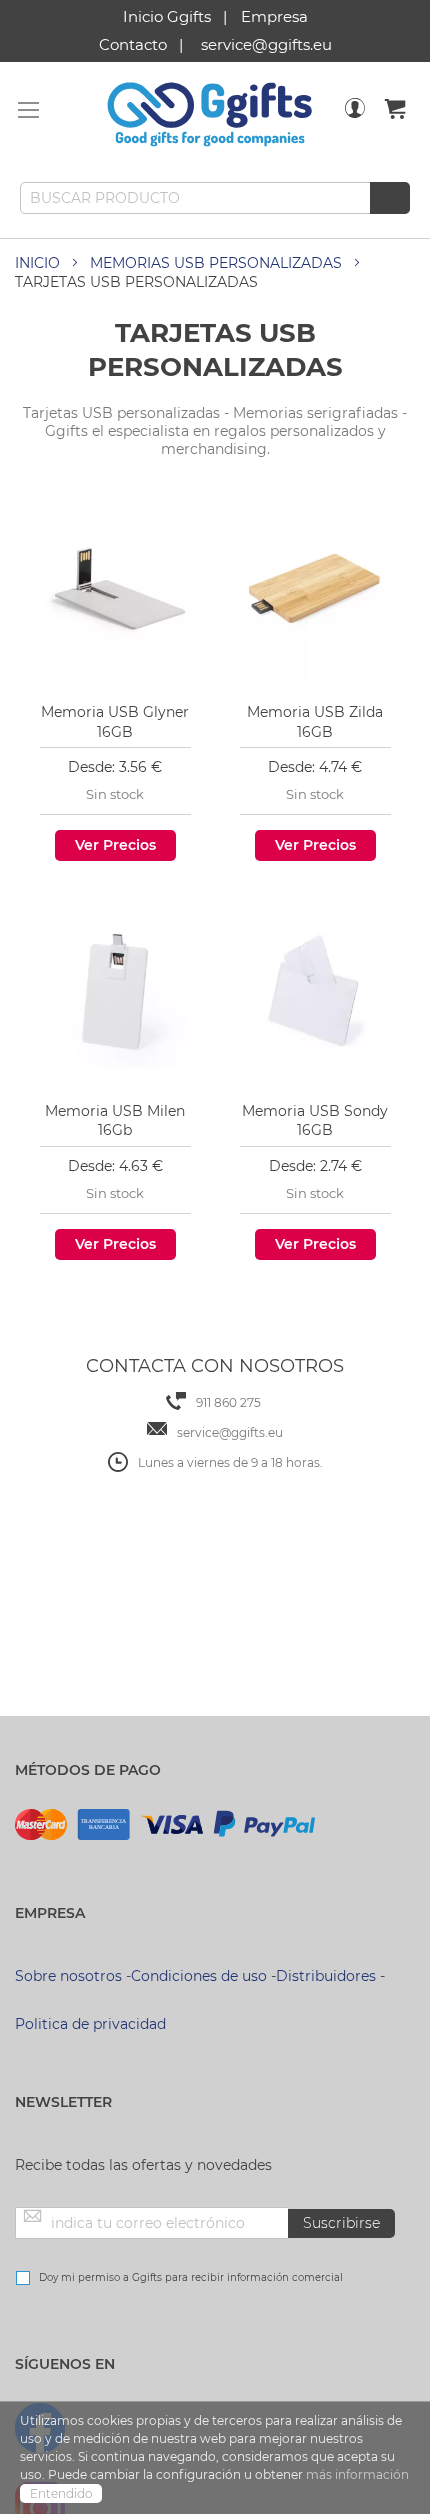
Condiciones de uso (199, 1976)
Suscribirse (341, 2223)
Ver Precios (115, 845)
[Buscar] (390, 198)
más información (357, 2474)
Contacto (133, 44)
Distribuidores (326, 1976)
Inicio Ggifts (167, 16)
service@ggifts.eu (266, 44)
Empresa (274, 16)
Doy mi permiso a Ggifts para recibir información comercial (191, 2277)
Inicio (37, 263)
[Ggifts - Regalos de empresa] (210, 115)
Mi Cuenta (355, 121)
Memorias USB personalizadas (216, 263)
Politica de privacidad (90, 2024)
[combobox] (215, 198)
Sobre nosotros (68, 1976)
